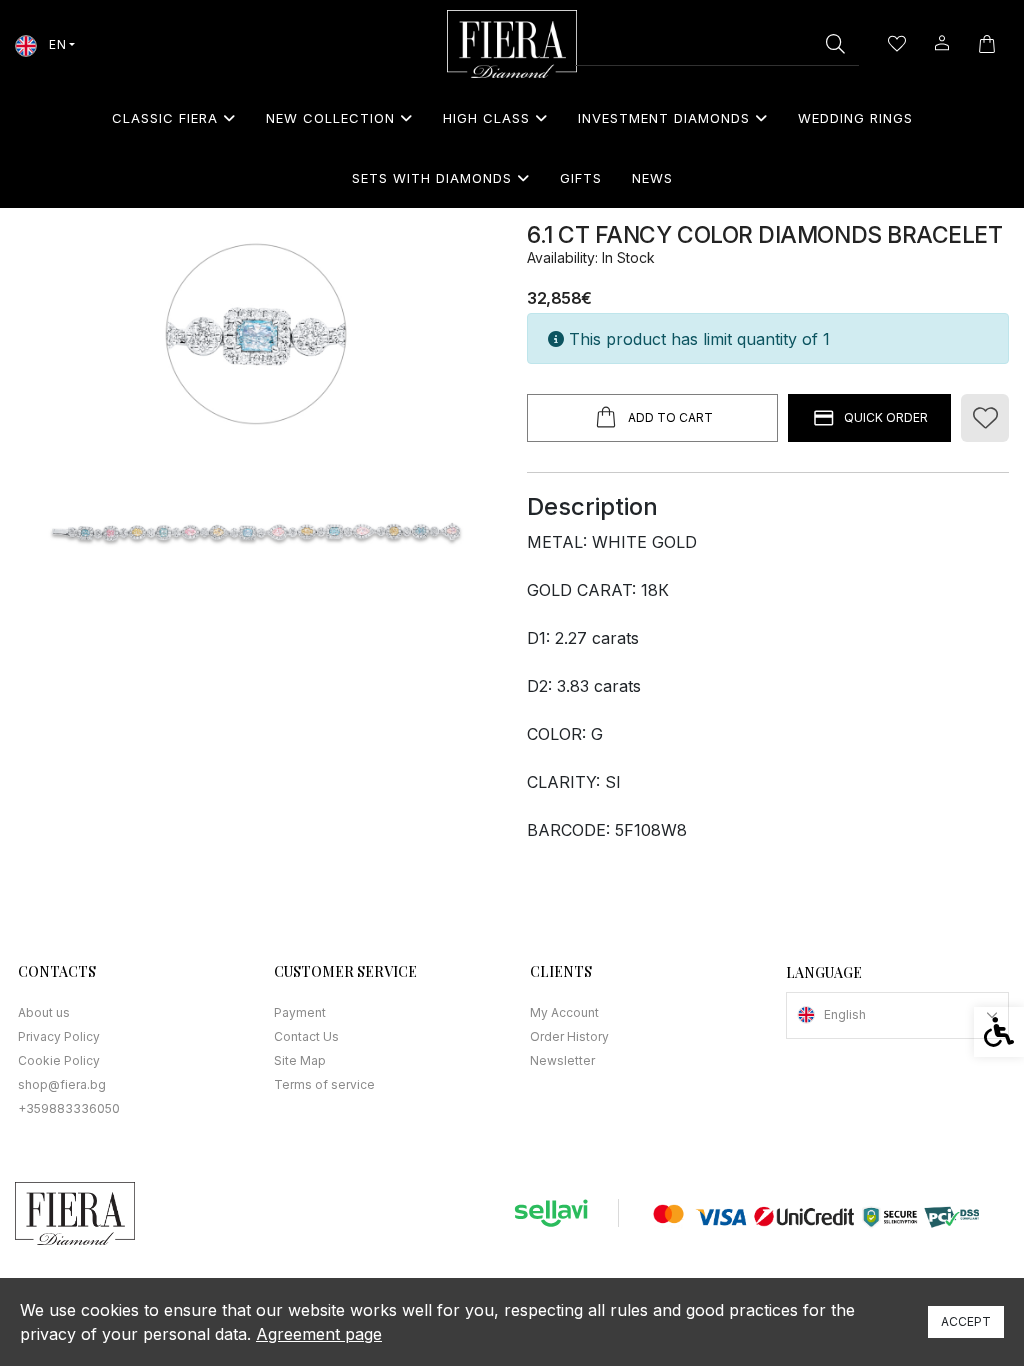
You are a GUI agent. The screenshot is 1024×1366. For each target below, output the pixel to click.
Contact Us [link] (306, 1036)
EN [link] (55, 44)
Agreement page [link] (319, 1334)
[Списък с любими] (896, 44)
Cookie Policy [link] (59, 1060)
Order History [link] (569, 1036)
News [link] (652, 178)
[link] (512, 44)
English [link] (845, 1014)
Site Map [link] (300, 1060)
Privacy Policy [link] (59, 1036)
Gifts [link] (581, 178)
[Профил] (941, 42)
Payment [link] (300, 1012)
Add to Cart (670, 417)
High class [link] (486, 118)
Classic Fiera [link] (165, 118)
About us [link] (44, 1012)
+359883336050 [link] (69, 1108)
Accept (966, 1321)
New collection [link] (330, 118)
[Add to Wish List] (985, 418)
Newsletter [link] (562, 1060)
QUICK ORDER (886, 417)
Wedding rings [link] (855, 118)
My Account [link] (564, 1012)
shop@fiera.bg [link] (62, 1084)
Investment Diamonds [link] (664, 118)
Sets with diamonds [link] (432, 178)
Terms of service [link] (324, 1084)
